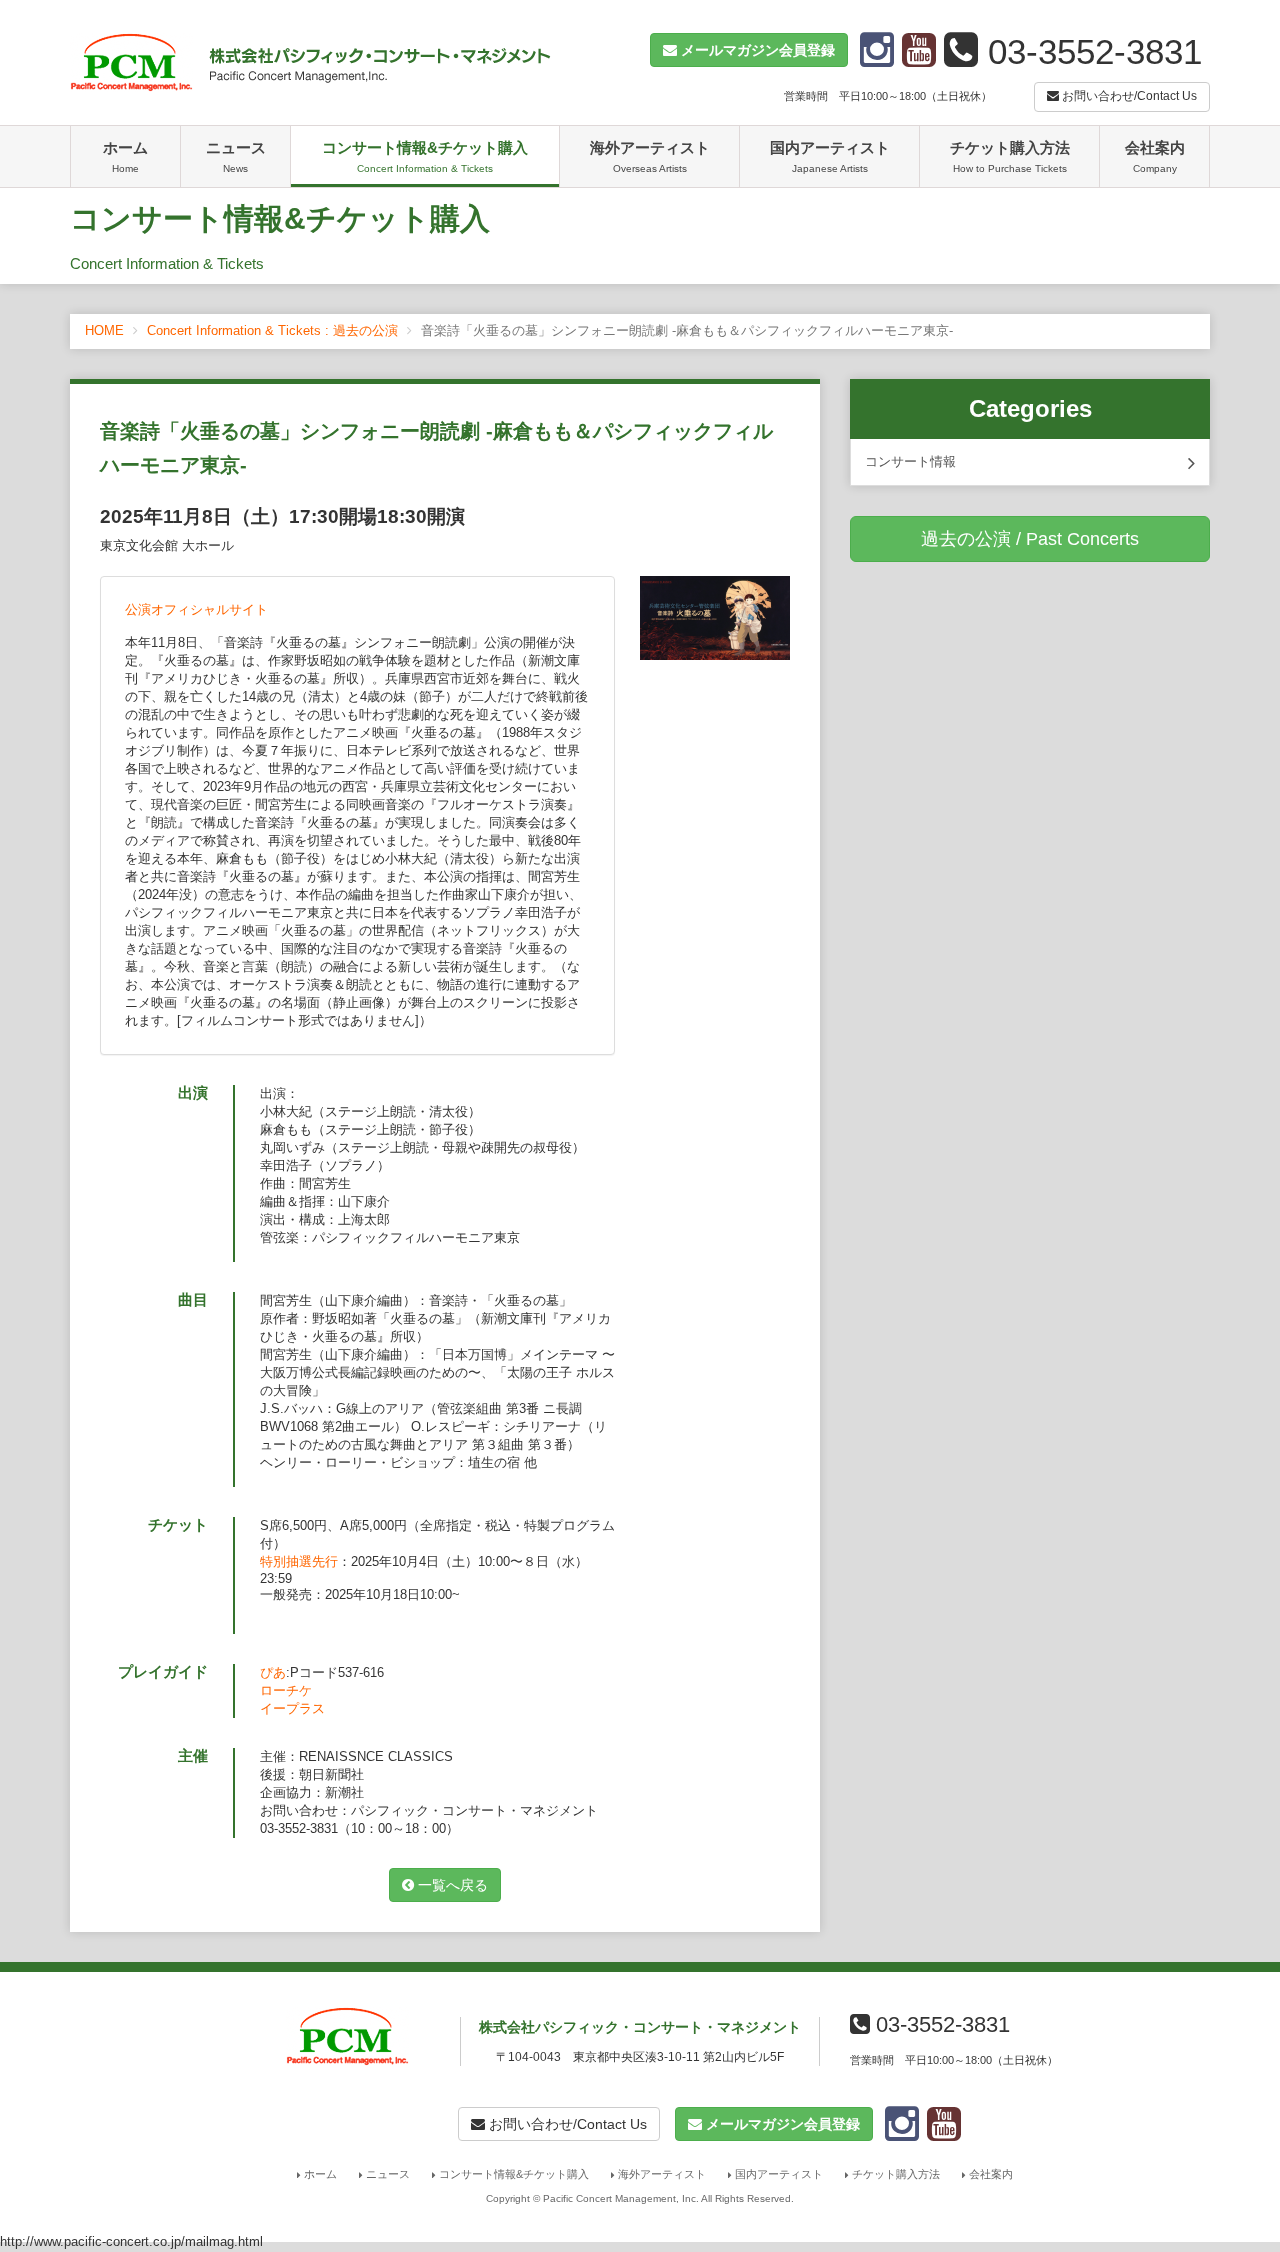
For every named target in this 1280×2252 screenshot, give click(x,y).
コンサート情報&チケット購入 (425, 156)
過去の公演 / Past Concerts (1030, 539)
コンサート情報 (910, 461)
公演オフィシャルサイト (196, 609)
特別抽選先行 (299, 1561)
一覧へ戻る (451, 1885)
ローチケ (286, 1690)
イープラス (292, 1708)
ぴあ (273, 1672)
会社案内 (1155, 156)
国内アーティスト (830, 156)
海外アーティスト (650, 156)
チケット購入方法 (1010, 156)
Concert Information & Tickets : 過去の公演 (272, 330)
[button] (749, 50)
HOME (104, 330)
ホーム (125, 156)
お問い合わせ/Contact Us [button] (1128, 96)
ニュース (236, 156)
